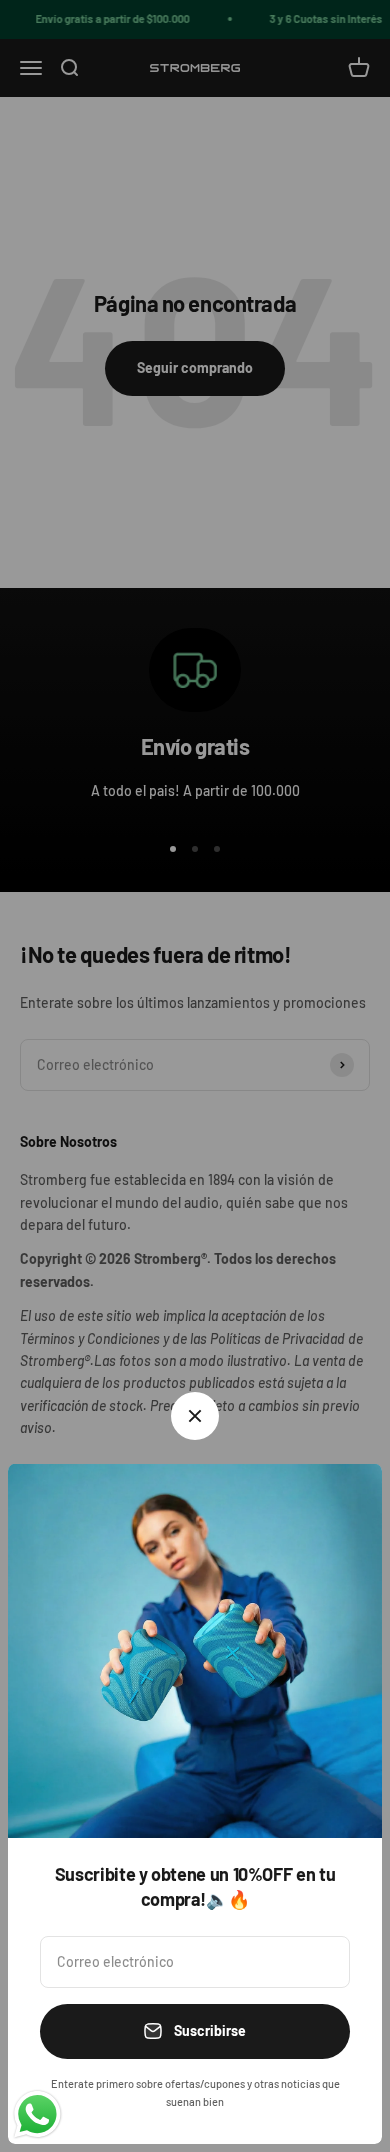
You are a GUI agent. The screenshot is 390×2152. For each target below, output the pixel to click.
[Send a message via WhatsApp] (37, 2114)
